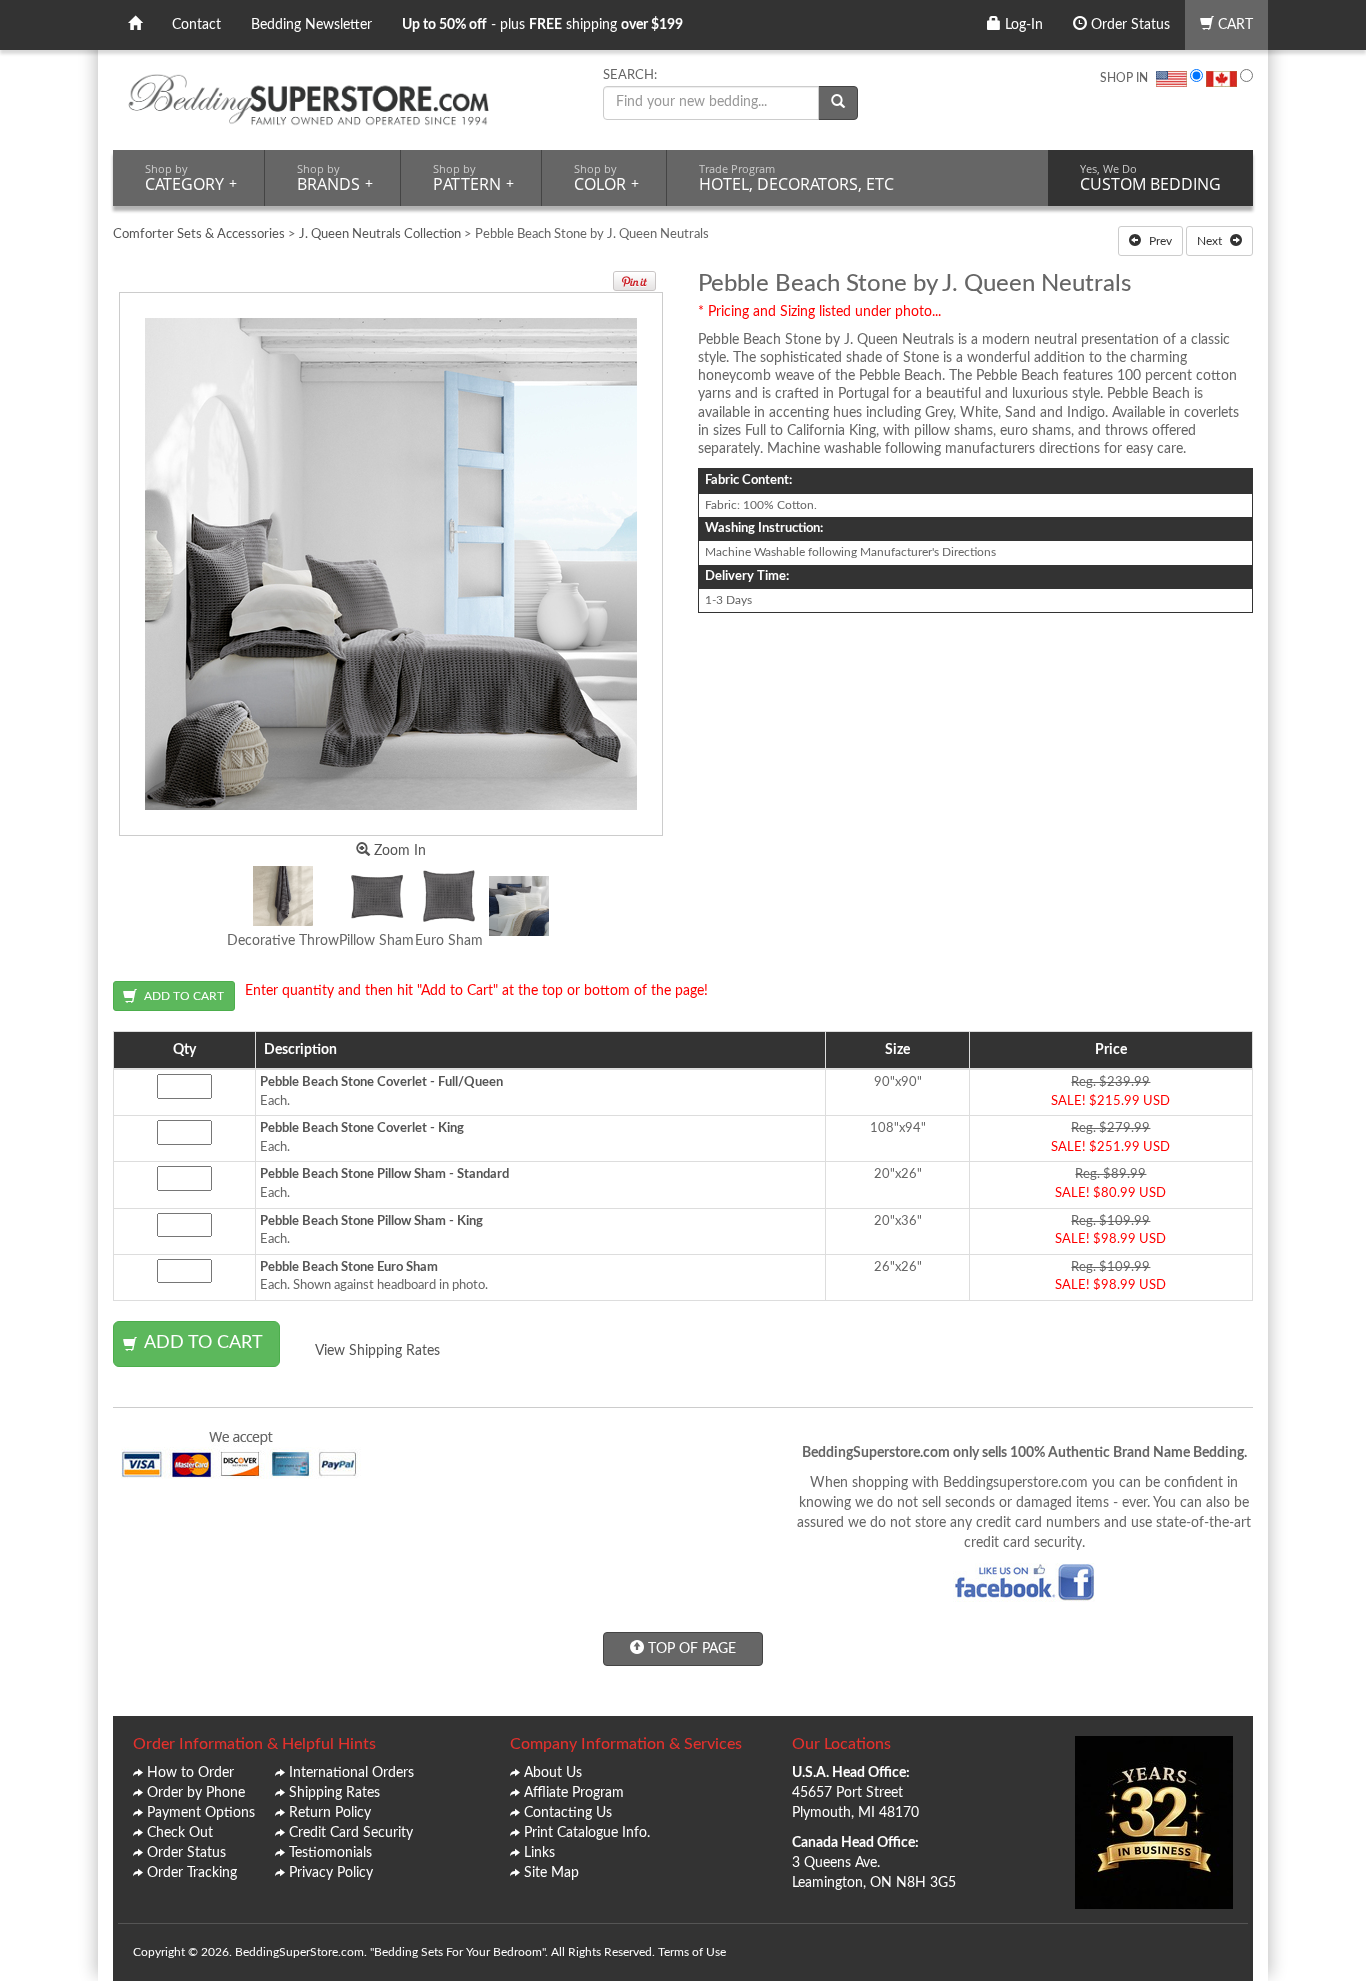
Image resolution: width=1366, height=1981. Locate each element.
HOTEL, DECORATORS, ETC (796, 178)
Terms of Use (692, 1952)
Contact (196, 25)
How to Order (190, 1773)
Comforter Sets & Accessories (199, 234)
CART (1233, 25)
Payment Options (201, 1813)
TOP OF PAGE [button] (690, 1649)
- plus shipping (542, 25)
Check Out (180, 1833)
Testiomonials (330, 1853)
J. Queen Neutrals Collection (380, 234)
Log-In (1022, 25)
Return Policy (330, 1813)
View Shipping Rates (377, 1351)
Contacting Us (568, 1813)
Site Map (551, 1873)
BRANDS (335, 178)
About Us (553, 1773)
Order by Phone (196, 1793)
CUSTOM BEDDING (1150, 178)
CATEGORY (191, 178)
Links (539, 1853)
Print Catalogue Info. (587, 1833)
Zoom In (398, 851)
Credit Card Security (351, 1833)
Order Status (1128, 25)
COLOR (606, 178)
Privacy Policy (331, 1873)
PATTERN (473, 178)
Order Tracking (192, 1873)
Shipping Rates (334, 1793)
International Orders (351, 1773)
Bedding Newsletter (311, 25)
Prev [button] (1159, 241)
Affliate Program (574, 1793)
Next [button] (1211, 241)
